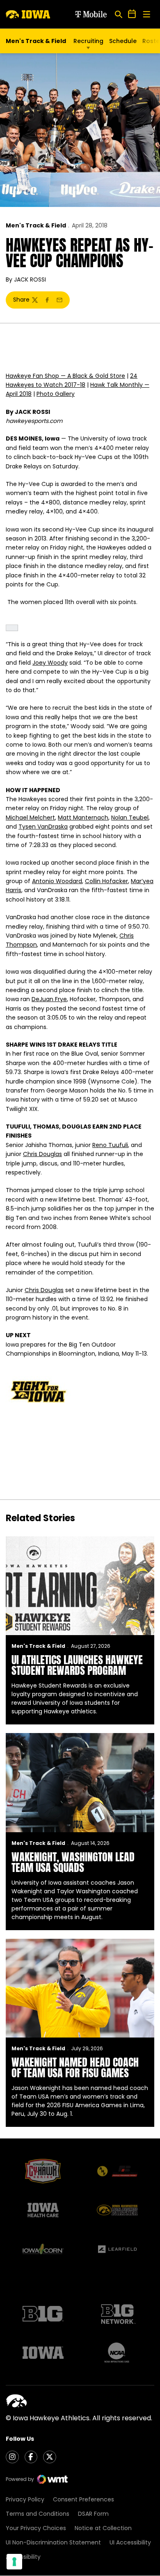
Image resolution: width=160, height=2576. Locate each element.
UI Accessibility (130, 2542)
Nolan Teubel (130, 818)
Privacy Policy (25, 2499)
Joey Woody (50, 663)
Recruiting (88, 41)
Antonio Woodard (57, 881)
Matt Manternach (83, 818)
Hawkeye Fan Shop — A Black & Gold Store (65, 376)
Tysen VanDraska (43, 827)
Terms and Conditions (38, 2514)
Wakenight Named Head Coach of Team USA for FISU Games (75, 2067)
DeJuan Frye (49, 999)
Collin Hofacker (106, 881)
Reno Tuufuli (110, 1145)
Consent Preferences (83, 2499)
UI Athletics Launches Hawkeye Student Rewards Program (77, 1665)
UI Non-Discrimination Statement (53, 2542)
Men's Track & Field (36, 225)
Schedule (123, 41)
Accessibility (23, 2557)
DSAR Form (93, 2514)
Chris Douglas (42, 1154)
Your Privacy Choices (36, 2528)
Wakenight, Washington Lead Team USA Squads (73, 1862)
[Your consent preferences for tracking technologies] (14, 2562)
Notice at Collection (103, 2528)
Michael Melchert (30, 818)
